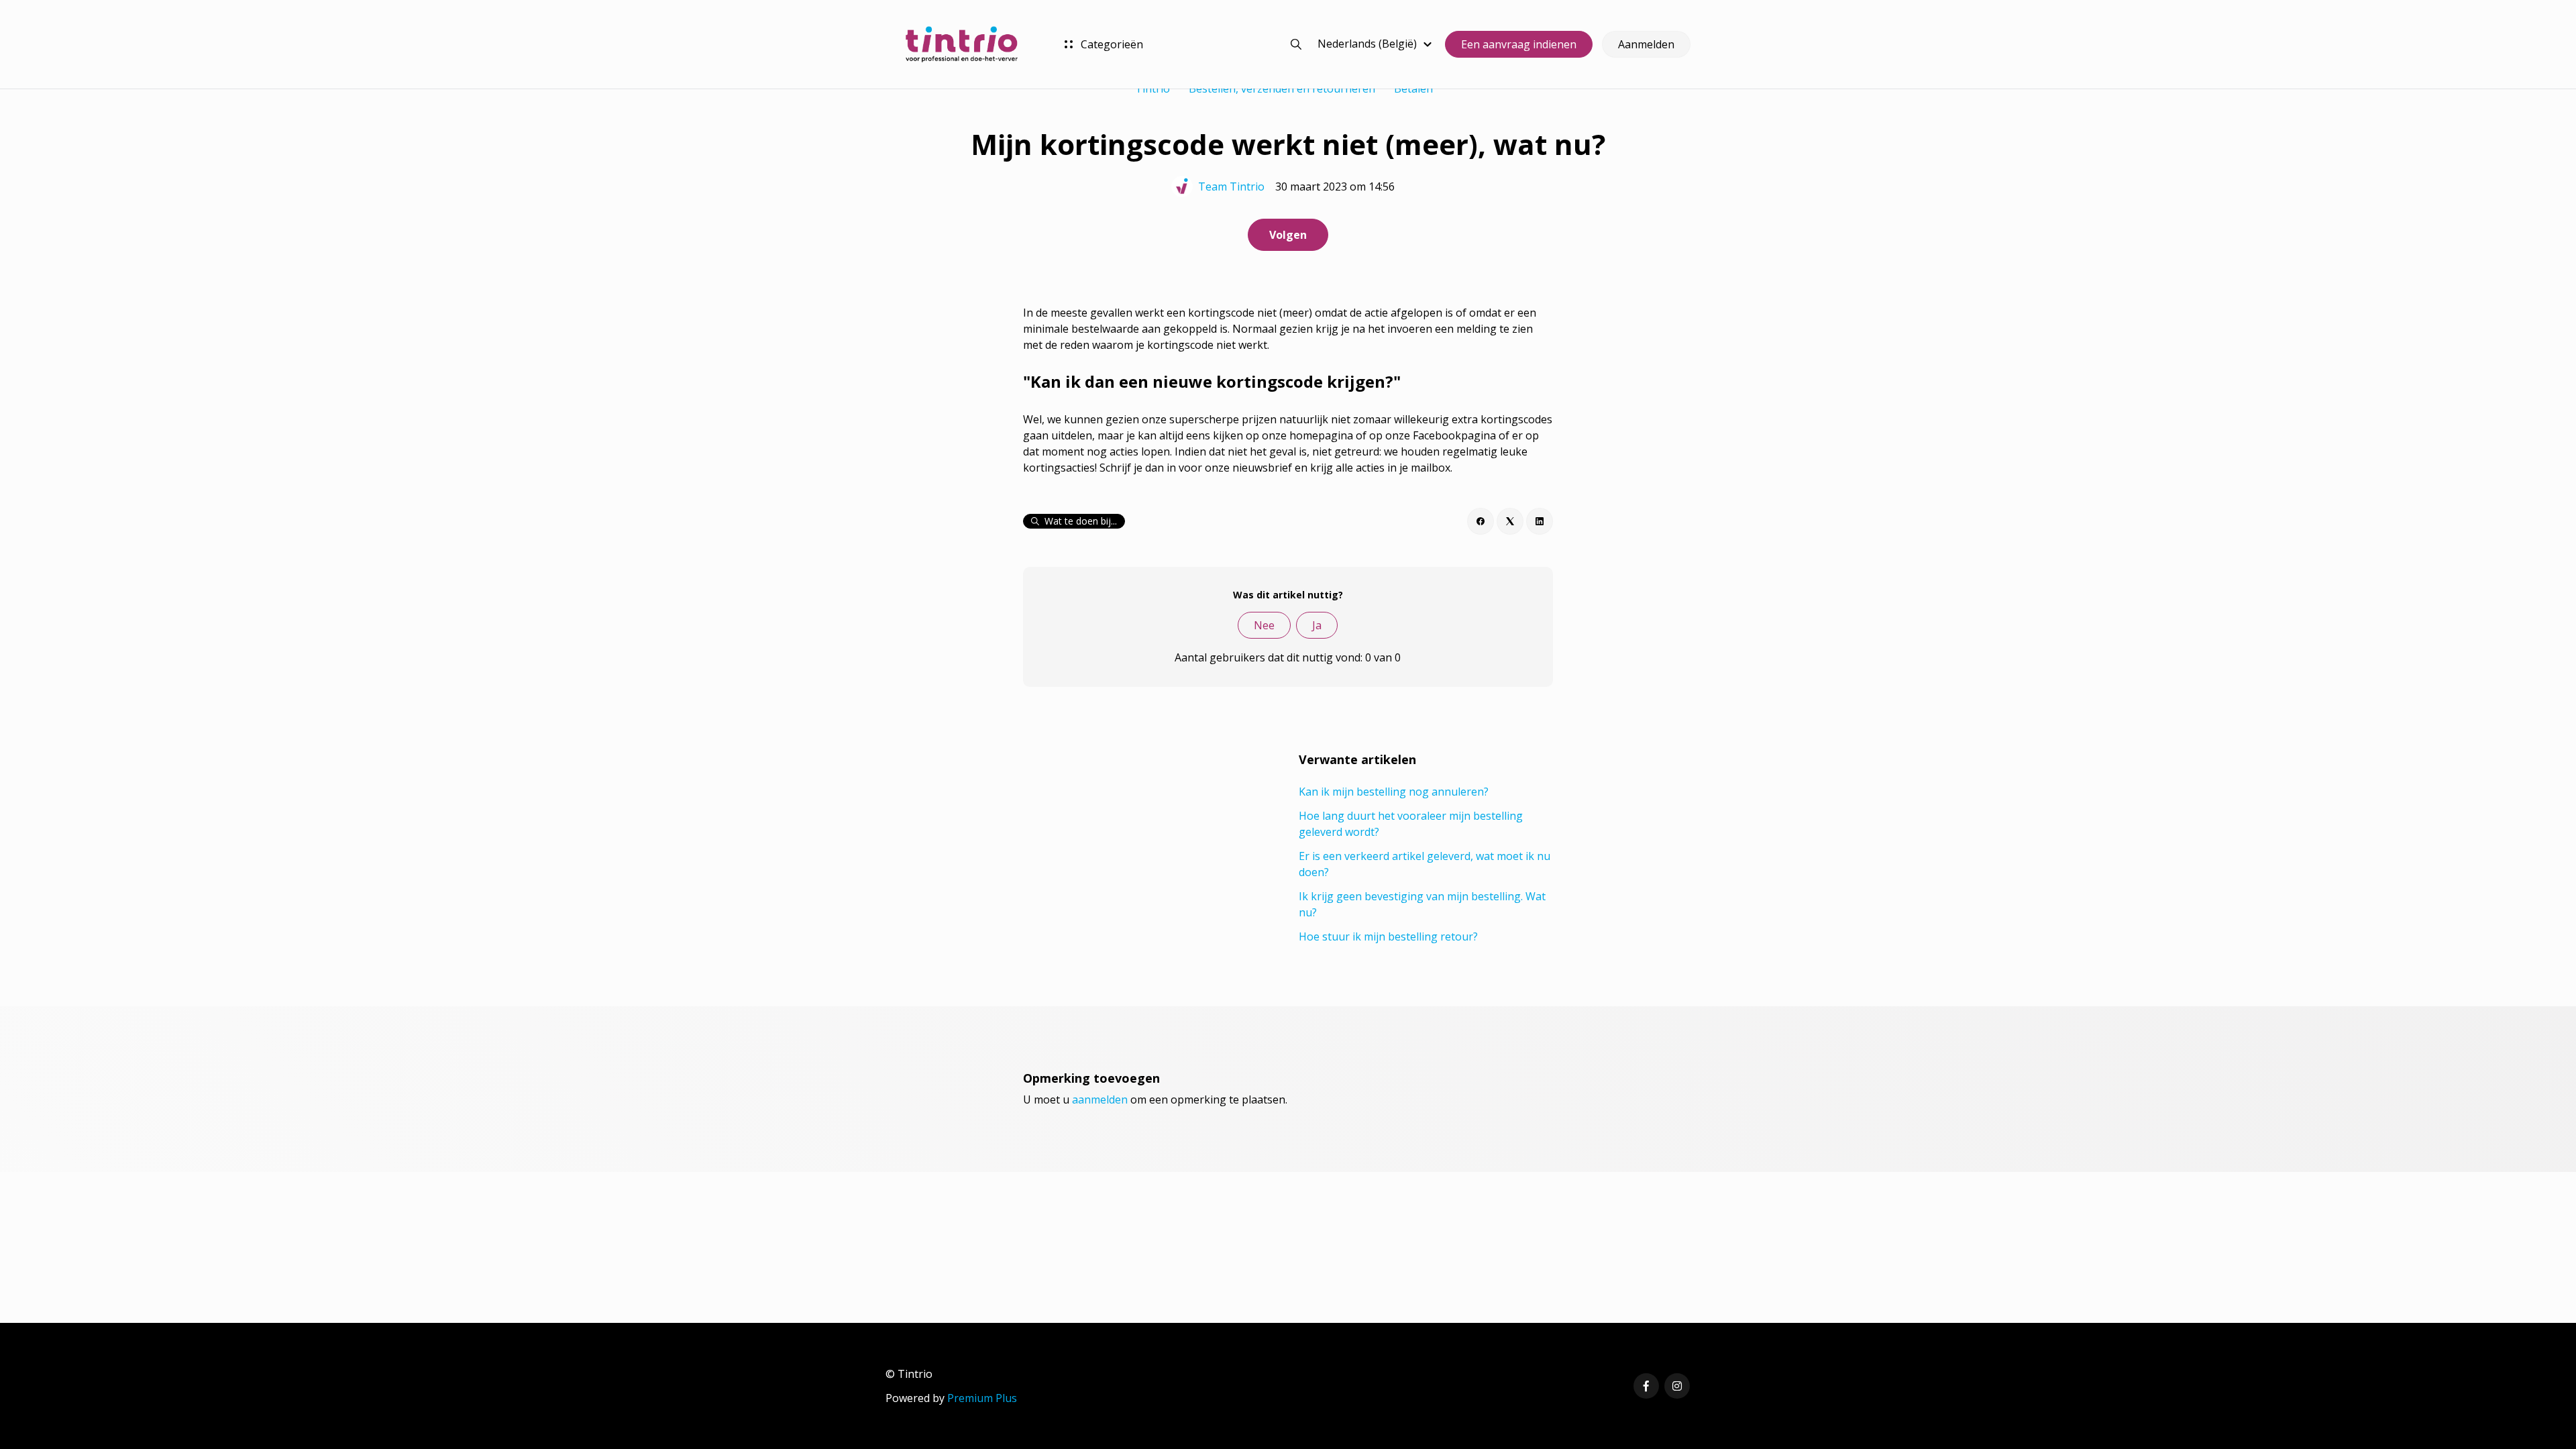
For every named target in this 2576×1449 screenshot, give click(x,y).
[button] (1377, 44)
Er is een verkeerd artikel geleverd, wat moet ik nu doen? (1425, 864)
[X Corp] (1510, 521)
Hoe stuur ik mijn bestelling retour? (1388, 936)
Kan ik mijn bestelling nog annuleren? (1394, 792)
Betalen (1413, 89)
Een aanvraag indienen (1519, 44)
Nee (1264, 625)
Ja (1317, 625)
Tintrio (1152, 89)
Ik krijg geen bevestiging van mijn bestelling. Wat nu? (1422, 904)
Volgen (1288, 235)
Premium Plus (982, 1398)
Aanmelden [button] (1646, 44)
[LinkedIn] (1540, 521)
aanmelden (1100, 1099)
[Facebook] (1481, 521)
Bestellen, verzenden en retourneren (1282, 89)
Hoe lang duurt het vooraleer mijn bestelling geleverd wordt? (1411, 824)
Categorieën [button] (1111, 44)
